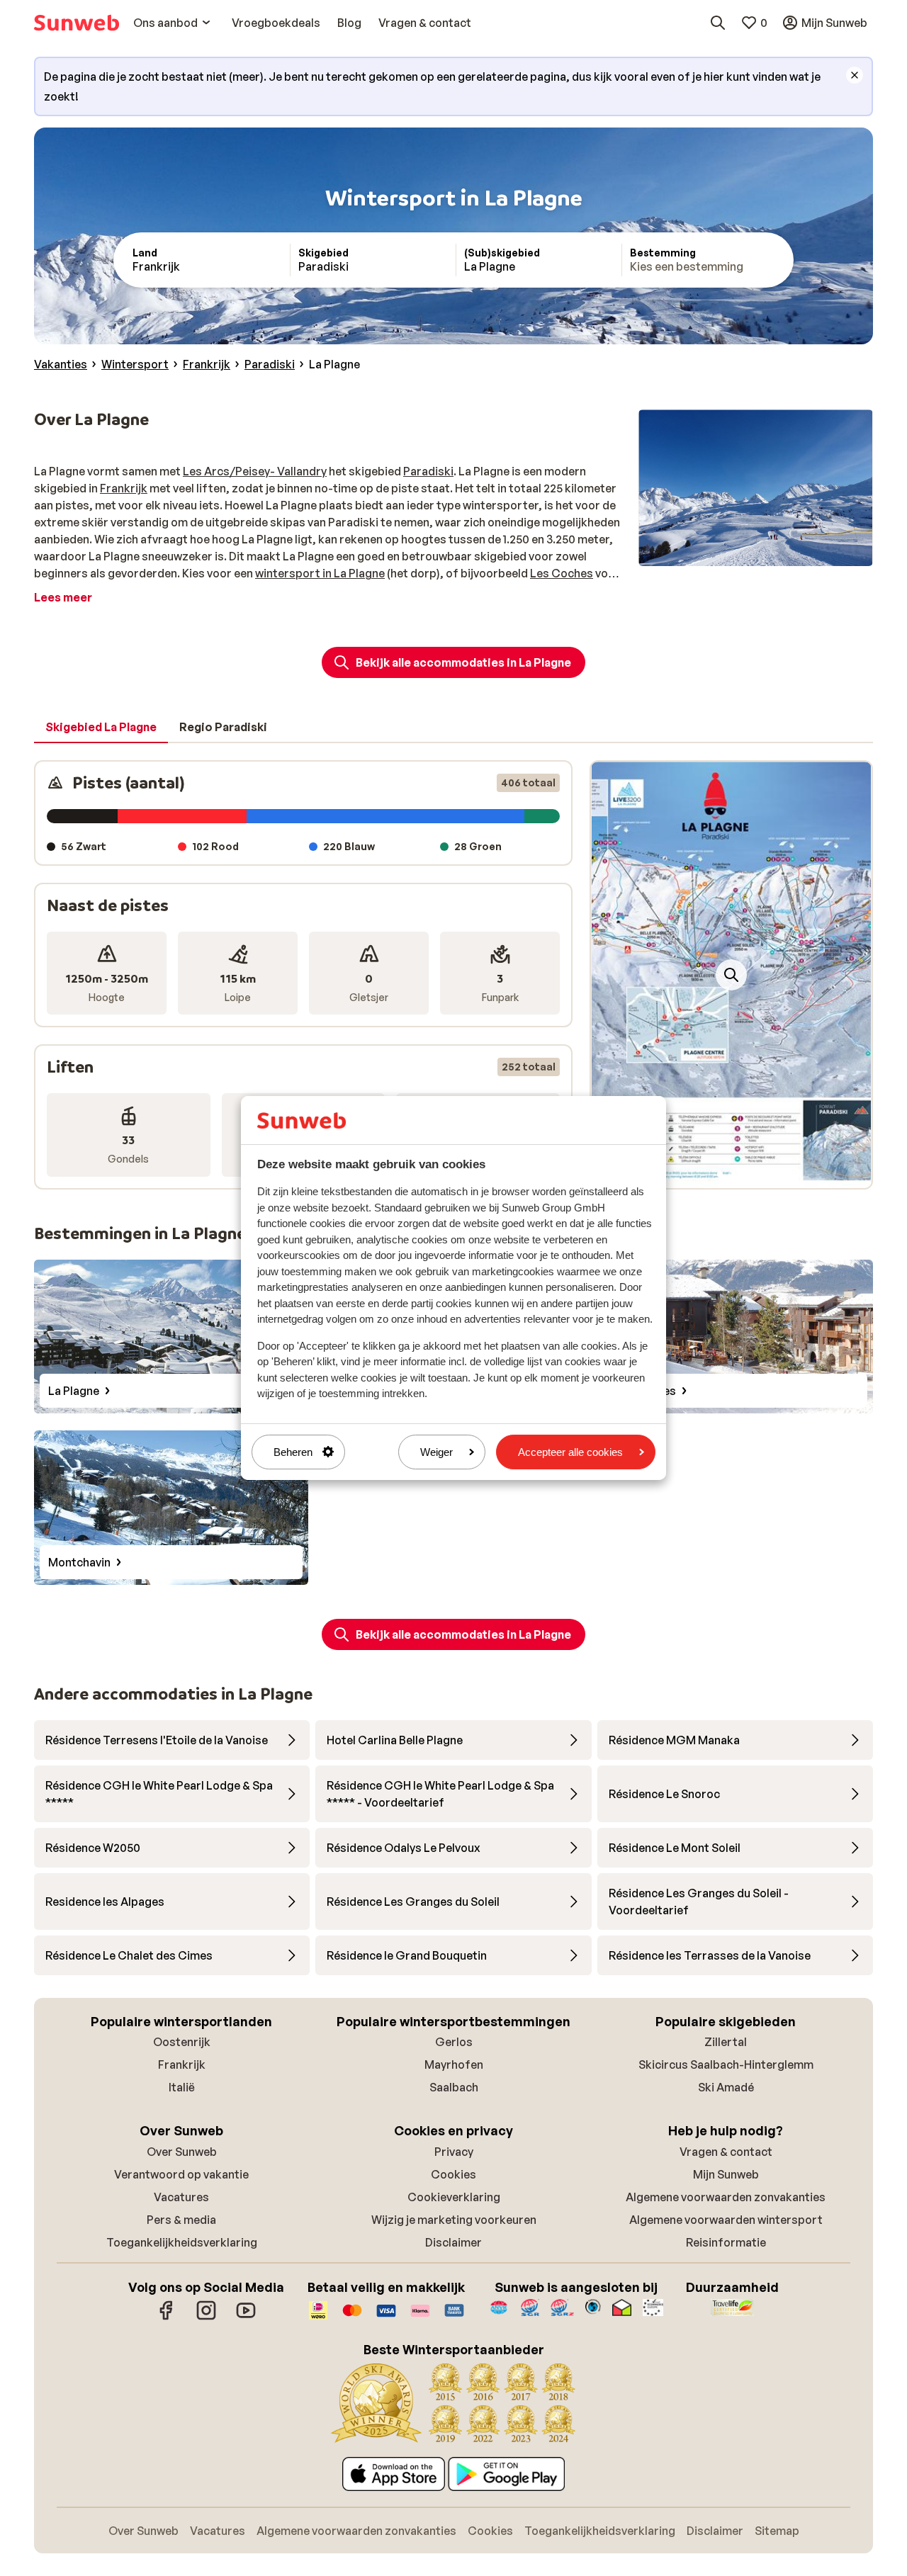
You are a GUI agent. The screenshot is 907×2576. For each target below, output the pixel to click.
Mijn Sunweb (726, 2174)
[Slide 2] (731, 1174)
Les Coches (562, 573)
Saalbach (454, 2087)
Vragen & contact (726, 2152)
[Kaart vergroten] (731, 975)
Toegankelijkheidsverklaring (182, 2242)
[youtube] (246, 2317)
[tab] (101, 728)
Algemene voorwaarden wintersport (726, 2220)
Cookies (453, 2174)
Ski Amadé (726, 2087)
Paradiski (428, 471)
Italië (182, 2087)
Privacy (454, 2152)
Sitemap (777, 2531)
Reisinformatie (726, 2242)
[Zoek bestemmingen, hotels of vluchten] (718, 23)
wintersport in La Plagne (320, 573)
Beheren (293, 1452)
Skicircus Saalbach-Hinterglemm (726, 2064)
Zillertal (726, 2042)
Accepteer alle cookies (570, 1452)
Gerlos (454, 2042)
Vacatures (181, 2197)
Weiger (436, 1452)
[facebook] (167, 2317)
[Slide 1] (720, 1174)
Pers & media (181, 2220)
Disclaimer (453, 2242)
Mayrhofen (454, 2064)
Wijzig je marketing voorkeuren (454, 2220)
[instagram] (206, 2317)
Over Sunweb (182, 2152)
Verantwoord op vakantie (181, 2174)
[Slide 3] (743, 1174)
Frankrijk (124, 488)
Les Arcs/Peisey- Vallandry (255, 471)
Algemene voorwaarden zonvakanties (726, 2197)
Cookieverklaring (454, 2197)
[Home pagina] (77, 23)
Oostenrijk (182, 2042)
